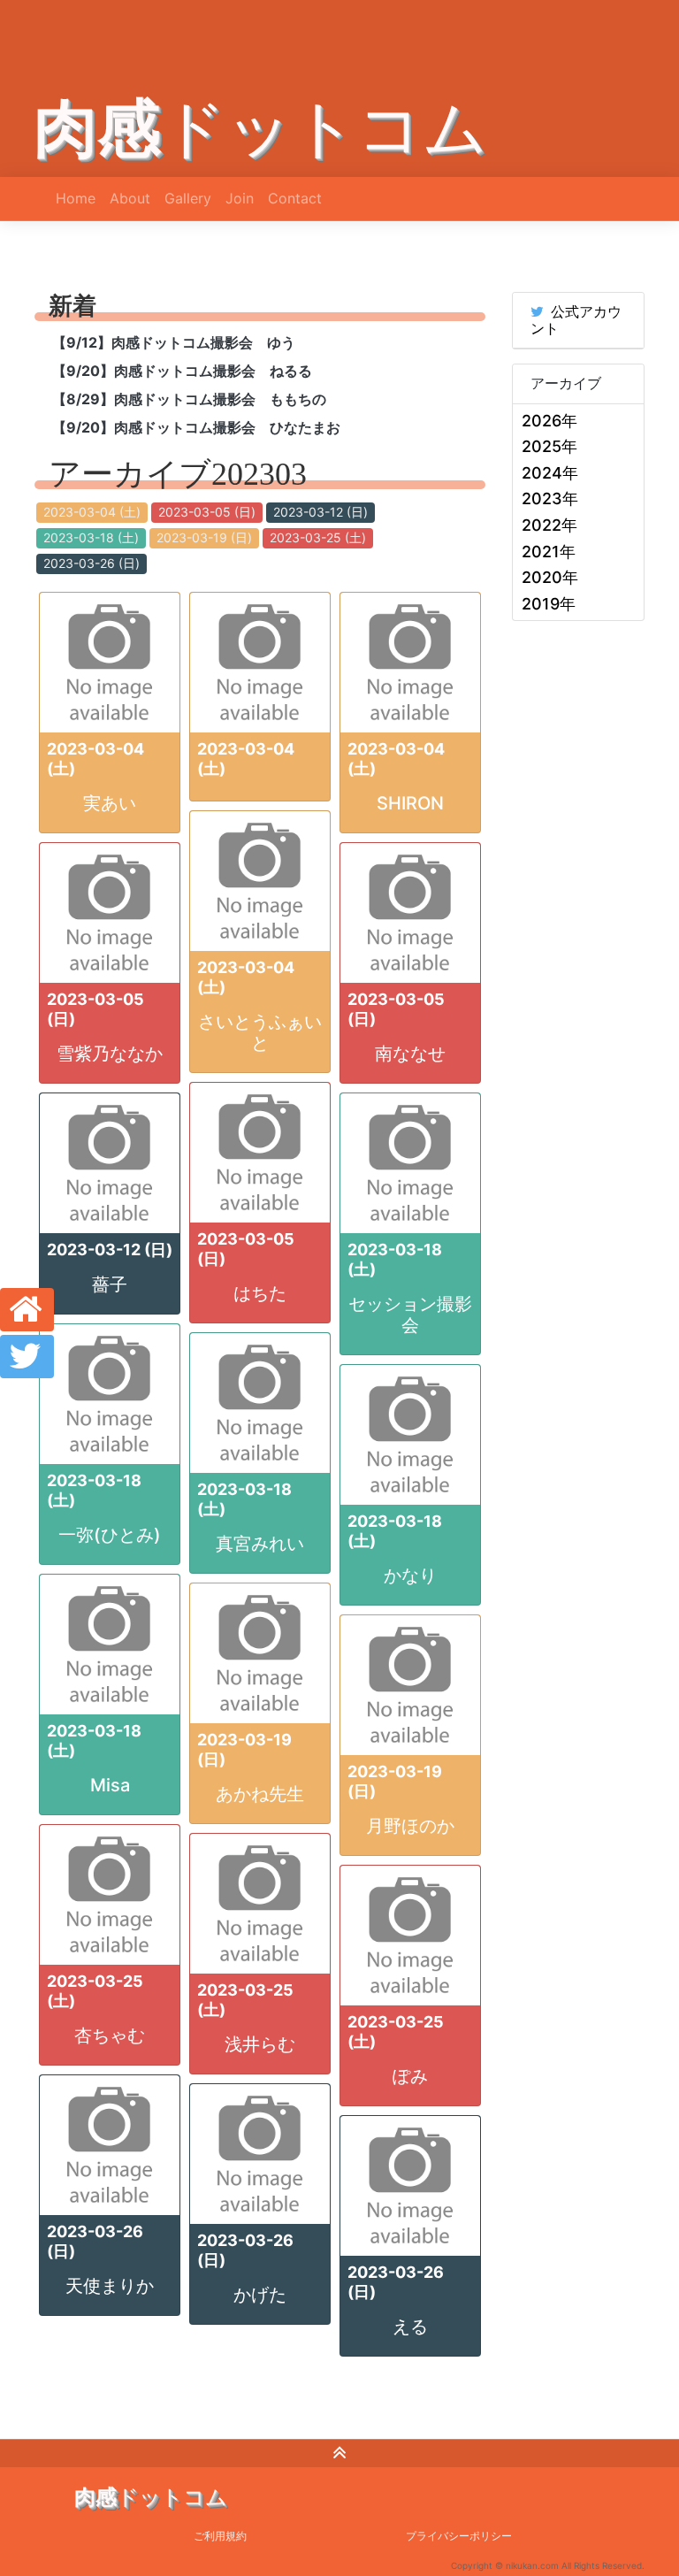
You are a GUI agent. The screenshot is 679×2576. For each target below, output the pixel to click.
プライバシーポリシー (459, 2536)
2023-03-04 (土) (92, 512)
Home (76, 198)
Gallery (188, 198)
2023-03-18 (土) (91, 537)
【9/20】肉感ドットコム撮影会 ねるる (182, 371)
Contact (295, 198)
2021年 (549, 552)
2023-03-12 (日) (320, 512)
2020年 (550, 577)
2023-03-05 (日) (207, 512)
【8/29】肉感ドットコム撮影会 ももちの (189, 399)
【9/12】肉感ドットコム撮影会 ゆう (174, 342)
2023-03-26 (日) (92, 563)
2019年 (549, 604)
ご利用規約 (220, 2536)
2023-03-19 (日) (204, 537)
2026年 (549, 421)
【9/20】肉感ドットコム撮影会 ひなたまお (196, 427)
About (130, 198)
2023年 (550, 498)
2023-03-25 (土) (318, 537)
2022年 (549, 525)
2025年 (549, 446)
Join (240, 198)
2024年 (550, 473)
